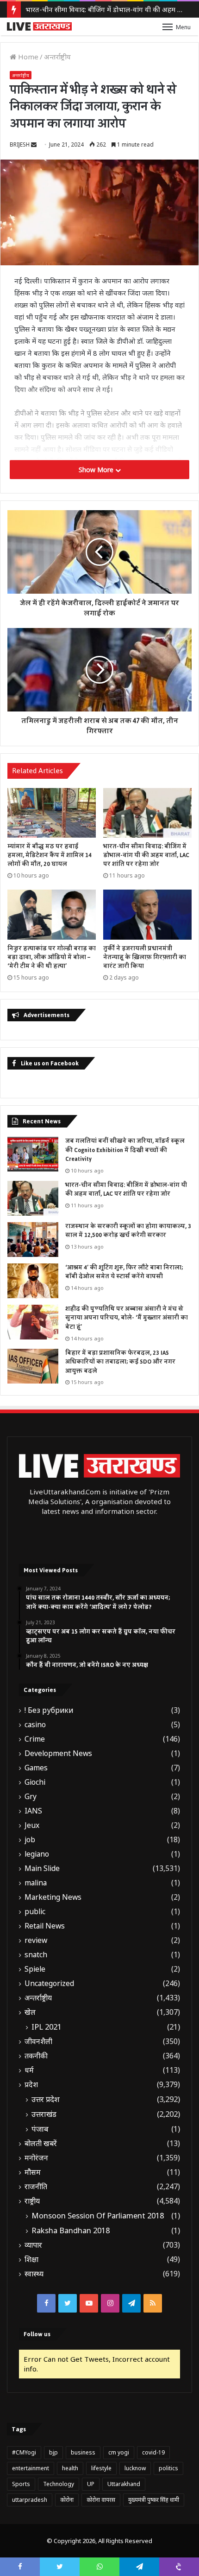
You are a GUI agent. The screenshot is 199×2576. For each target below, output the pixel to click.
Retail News (45, 1926)
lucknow (135, 2468)
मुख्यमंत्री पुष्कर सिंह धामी (154, 2500)
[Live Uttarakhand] (39, 26)
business (83, 2452)
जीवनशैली (38, 2041)
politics (168, 2468)
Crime (35, 1739)
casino (35, 1725)
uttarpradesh (30, 2500)
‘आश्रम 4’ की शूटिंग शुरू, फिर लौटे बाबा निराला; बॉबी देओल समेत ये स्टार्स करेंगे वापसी (124, 1272)
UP (91, 2484)
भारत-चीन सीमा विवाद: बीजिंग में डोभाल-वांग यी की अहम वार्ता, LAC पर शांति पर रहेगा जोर (146, 855)
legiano (37, 1854)
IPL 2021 (47, 2027)
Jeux (32, 1825)
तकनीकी (36, 2056)
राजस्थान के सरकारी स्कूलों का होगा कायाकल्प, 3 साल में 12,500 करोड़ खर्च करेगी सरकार (128, 1231)
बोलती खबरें (41, 2143)
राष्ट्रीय (32, 2201)
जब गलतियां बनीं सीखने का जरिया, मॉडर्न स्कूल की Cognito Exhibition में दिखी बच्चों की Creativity (125, 1150)
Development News (58, 1753)
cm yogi (119, 2452)
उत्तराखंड (44, 2114)
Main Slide (42, 1868)
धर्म (29, 2070)
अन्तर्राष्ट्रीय (57, 57)
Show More (97, 470)
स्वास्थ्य (34, 2274)
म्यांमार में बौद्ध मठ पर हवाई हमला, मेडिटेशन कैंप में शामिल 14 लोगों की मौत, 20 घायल (50, 855)
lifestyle (101, 2468)
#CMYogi (24, 2452)
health (70, 2468)
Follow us (37, 2334)
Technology (59, 2484)
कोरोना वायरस (101, 2500)
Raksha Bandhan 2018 (71, 2230)
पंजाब (40, 2129)
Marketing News (53, 1897)
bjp (53, 2452)
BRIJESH (20, 144)
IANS (33, 1811)
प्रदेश (31, 2085)
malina (36, 1883)
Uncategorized (49, 1983)
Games (36, 1768)
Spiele (35, 1969)
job (30, 1840)
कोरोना (67, 2500)
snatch (36, 1955)
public (35, 1912)
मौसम (33, 2172)
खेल (30, 2012)
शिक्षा (31, 2259)
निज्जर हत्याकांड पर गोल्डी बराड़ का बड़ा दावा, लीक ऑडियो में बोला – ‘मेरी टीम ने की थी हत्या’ (52, 957)
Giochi (35, 1782)
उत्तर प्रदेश (46, 2099)
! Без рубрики (49, 1710)
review (36, 1940)
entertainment (31, 2468)
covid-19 (153, 2452)
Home (27, 57)
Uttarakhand (124, 2484)
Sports (21, 2484)
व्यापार (33, 2245)
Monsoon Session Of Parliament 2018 (98, 2216)
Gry (31, 1797)
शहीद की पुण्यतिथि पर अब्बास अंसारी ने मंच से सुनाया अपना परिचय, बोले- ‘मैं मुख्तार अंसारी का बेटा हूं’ (127, 1318)
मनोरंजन (36, 2158)
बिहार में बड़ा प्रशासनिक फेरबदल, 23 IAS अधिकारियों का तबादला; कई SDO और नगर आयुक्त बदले (120, 1362)
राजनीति (36, 2187)
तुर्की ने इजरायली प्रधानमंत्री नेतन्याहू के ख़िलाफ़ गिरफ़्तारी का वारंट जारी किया (145, 957)
